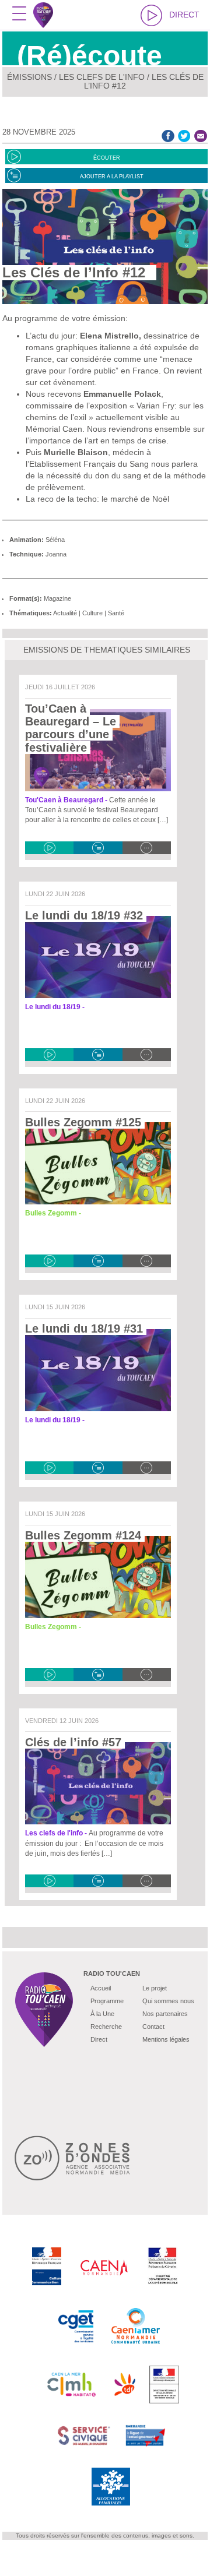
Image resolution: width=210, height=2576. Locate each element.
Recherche (106, 2027)
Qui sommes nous (168, 2001)
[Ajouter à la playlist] (98, 848)
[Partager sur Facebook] (168, 135)
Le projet (155, 1988)
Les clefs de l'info (102, 77)
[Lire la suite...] (147, 848)
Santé (116, 613)
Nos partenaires (165, 2014)
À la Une (102, 2014)
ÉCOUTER (107, 158)
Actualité (65, 613)
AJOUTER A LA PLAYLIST (112, 177)
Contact (153, 2027)
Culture (92, 613)
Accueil (101, 1988)
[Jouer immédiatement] (49, 848)
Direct (99, 2039)
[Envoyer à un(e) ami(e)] (201, 135)
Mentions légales (166, 2039)
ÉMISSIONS (29, 77)
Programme (107, 2001)
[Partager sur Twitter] (184, 135)
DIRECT (184, 15)
